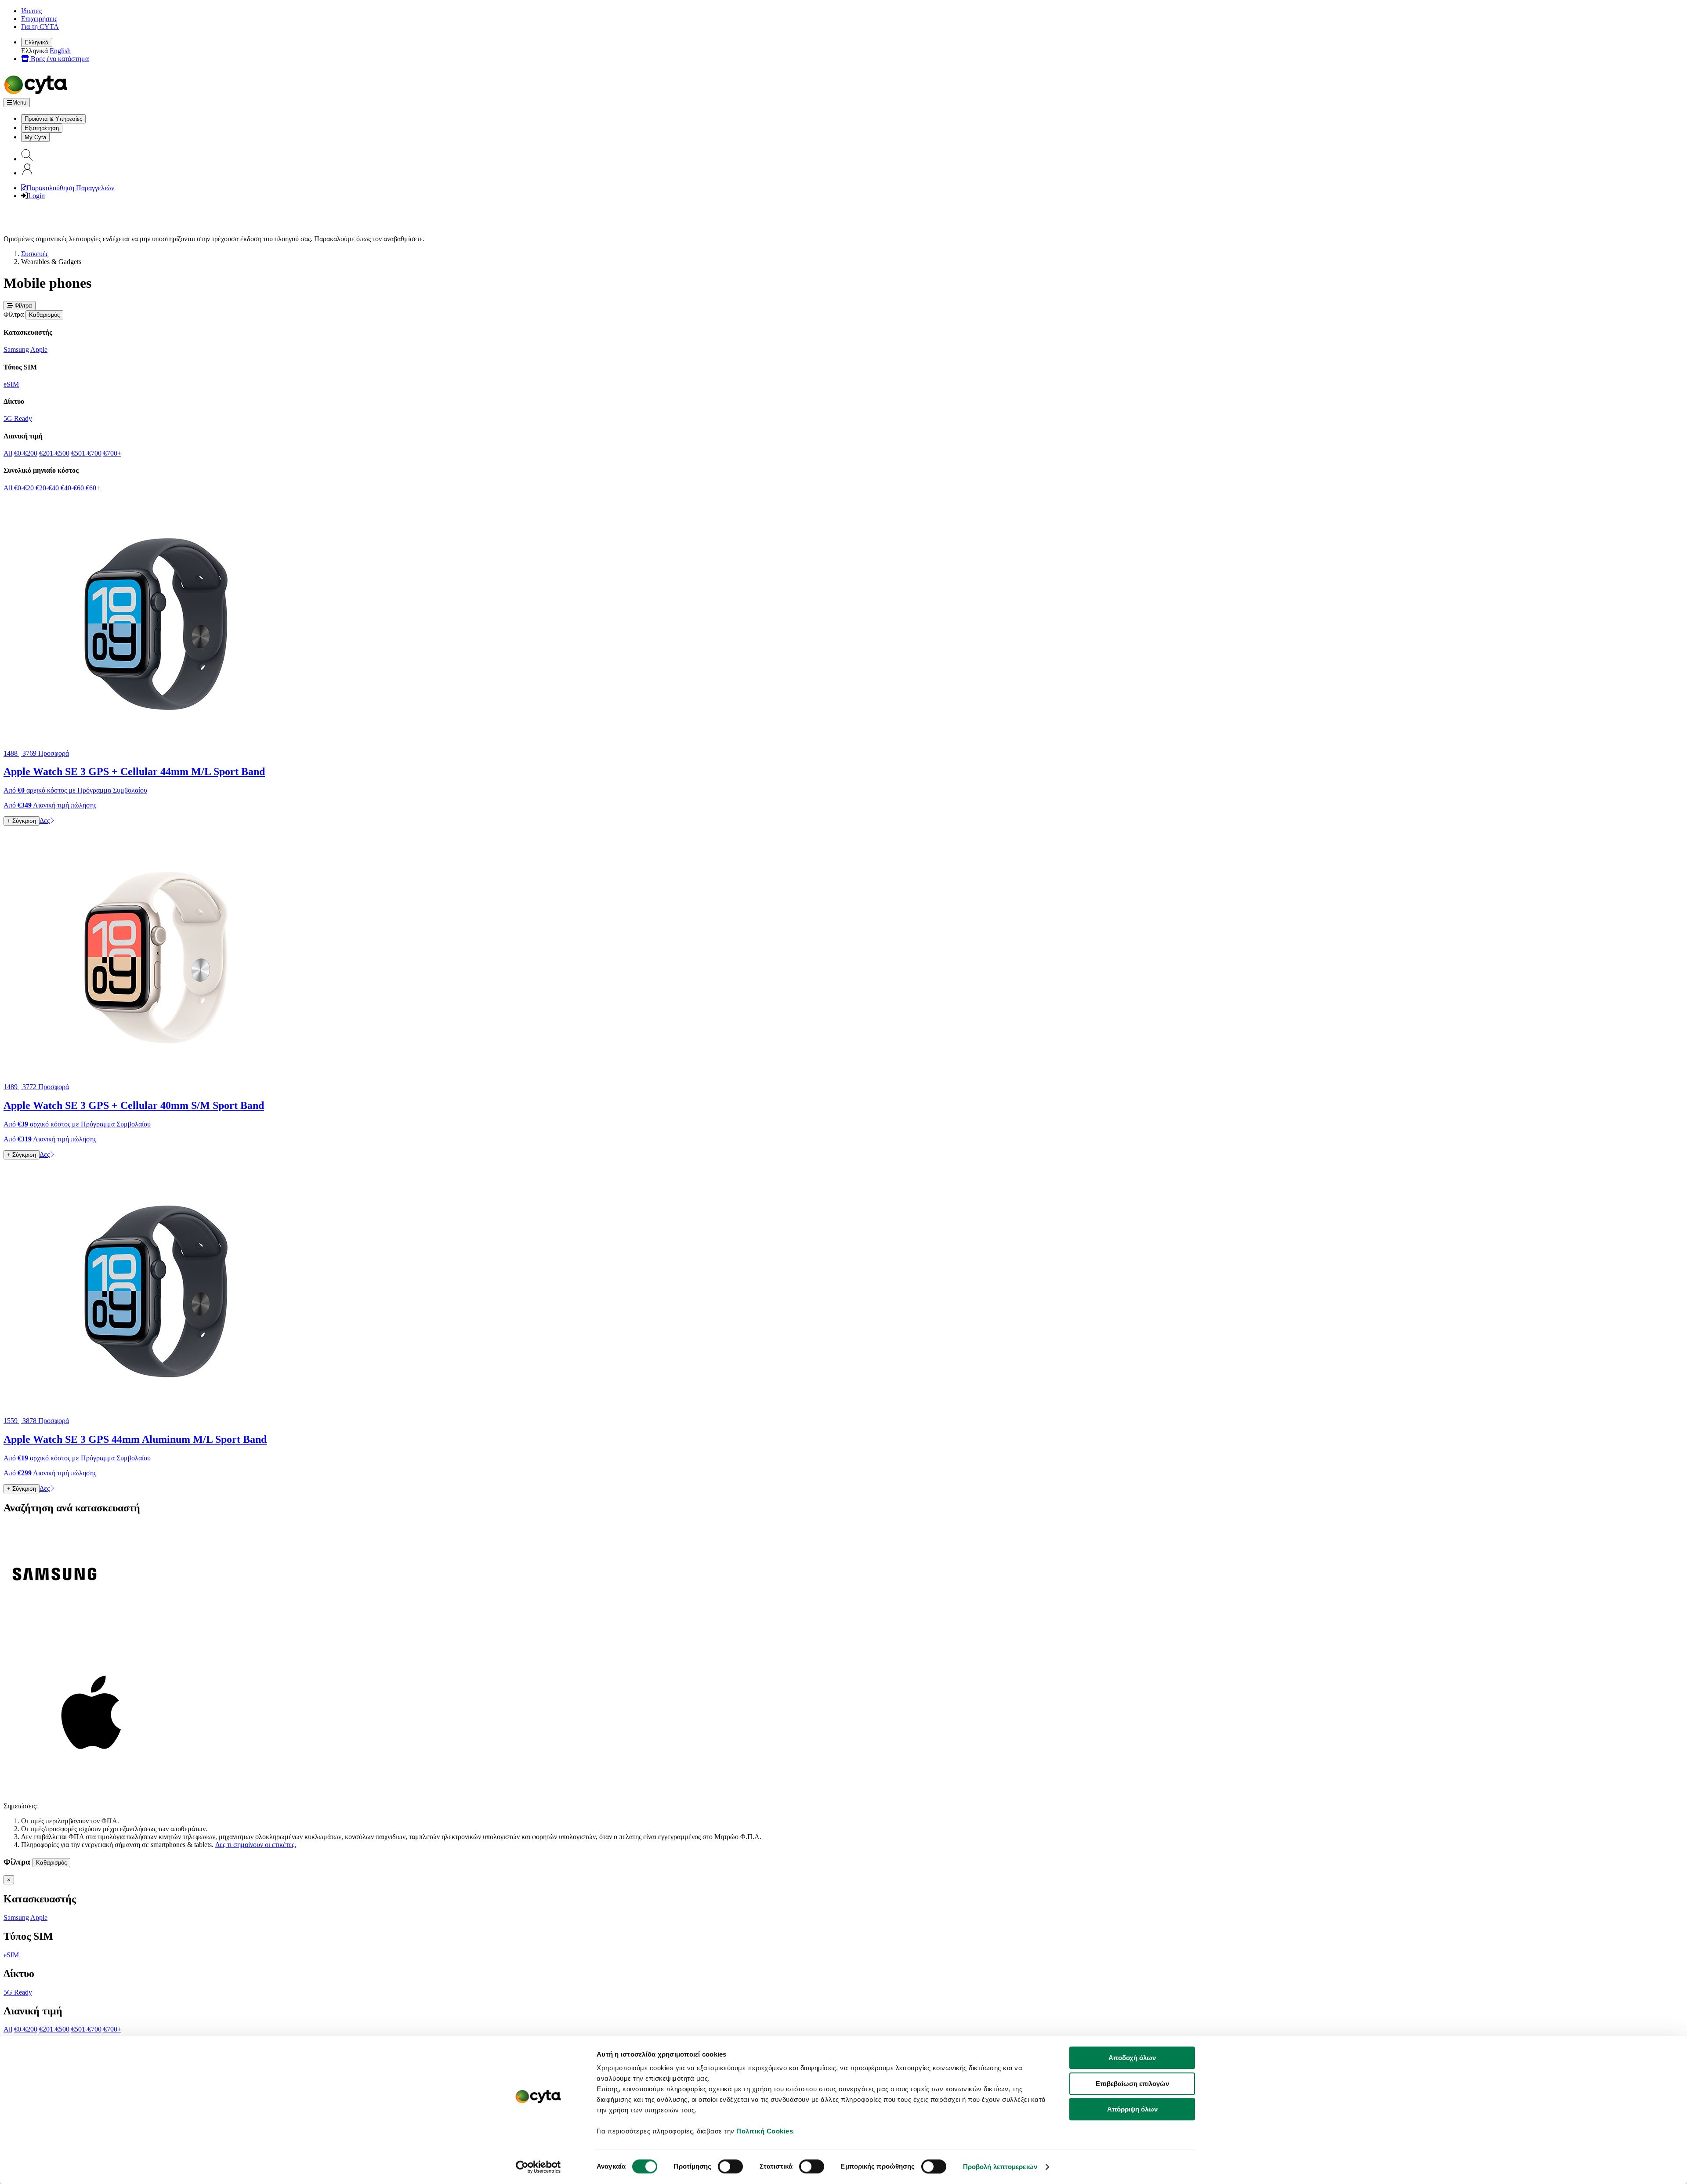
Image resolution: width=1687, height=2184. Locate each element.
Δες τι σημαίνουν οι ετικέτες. (256, 1845)
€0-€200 (26, 453)
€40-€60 (72, 488)
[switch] (730, 2166)
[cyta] (37, 94)
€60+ (93, 488)
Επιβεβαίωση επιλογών (1132, 2084)
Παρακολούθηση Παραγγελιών (70, 188)
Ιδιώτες (31, 11)
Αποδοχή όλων (1132, 2058)
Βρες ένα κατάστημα (59, 59)
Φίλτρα (22, 306)
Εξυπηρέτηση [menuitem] (42, 128)
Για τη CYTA (40, 27)
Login (36, 196)
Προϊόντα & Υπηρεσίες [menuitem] (53, 119)
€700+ (112, 453)
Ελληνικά (37, 42)
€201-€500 (54, 453)
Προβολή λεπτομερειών (1000, 2167)
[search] (27, 159)
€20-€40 (47, 488)
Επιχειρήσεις (39, 19)
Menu (19, 103)
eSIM (11, 384)
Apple (39, 350)
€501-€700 (86, 453)
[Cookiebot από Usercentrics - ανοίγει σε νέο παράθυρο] (538, 2167)
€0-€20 (24, 488)
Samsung (16, 350)
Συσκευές (35, 254)
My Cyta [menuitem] (35, 137)
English (60, 51)
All (8, 453)
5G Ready (18, 418)
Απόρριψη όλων (1132, 2109)
